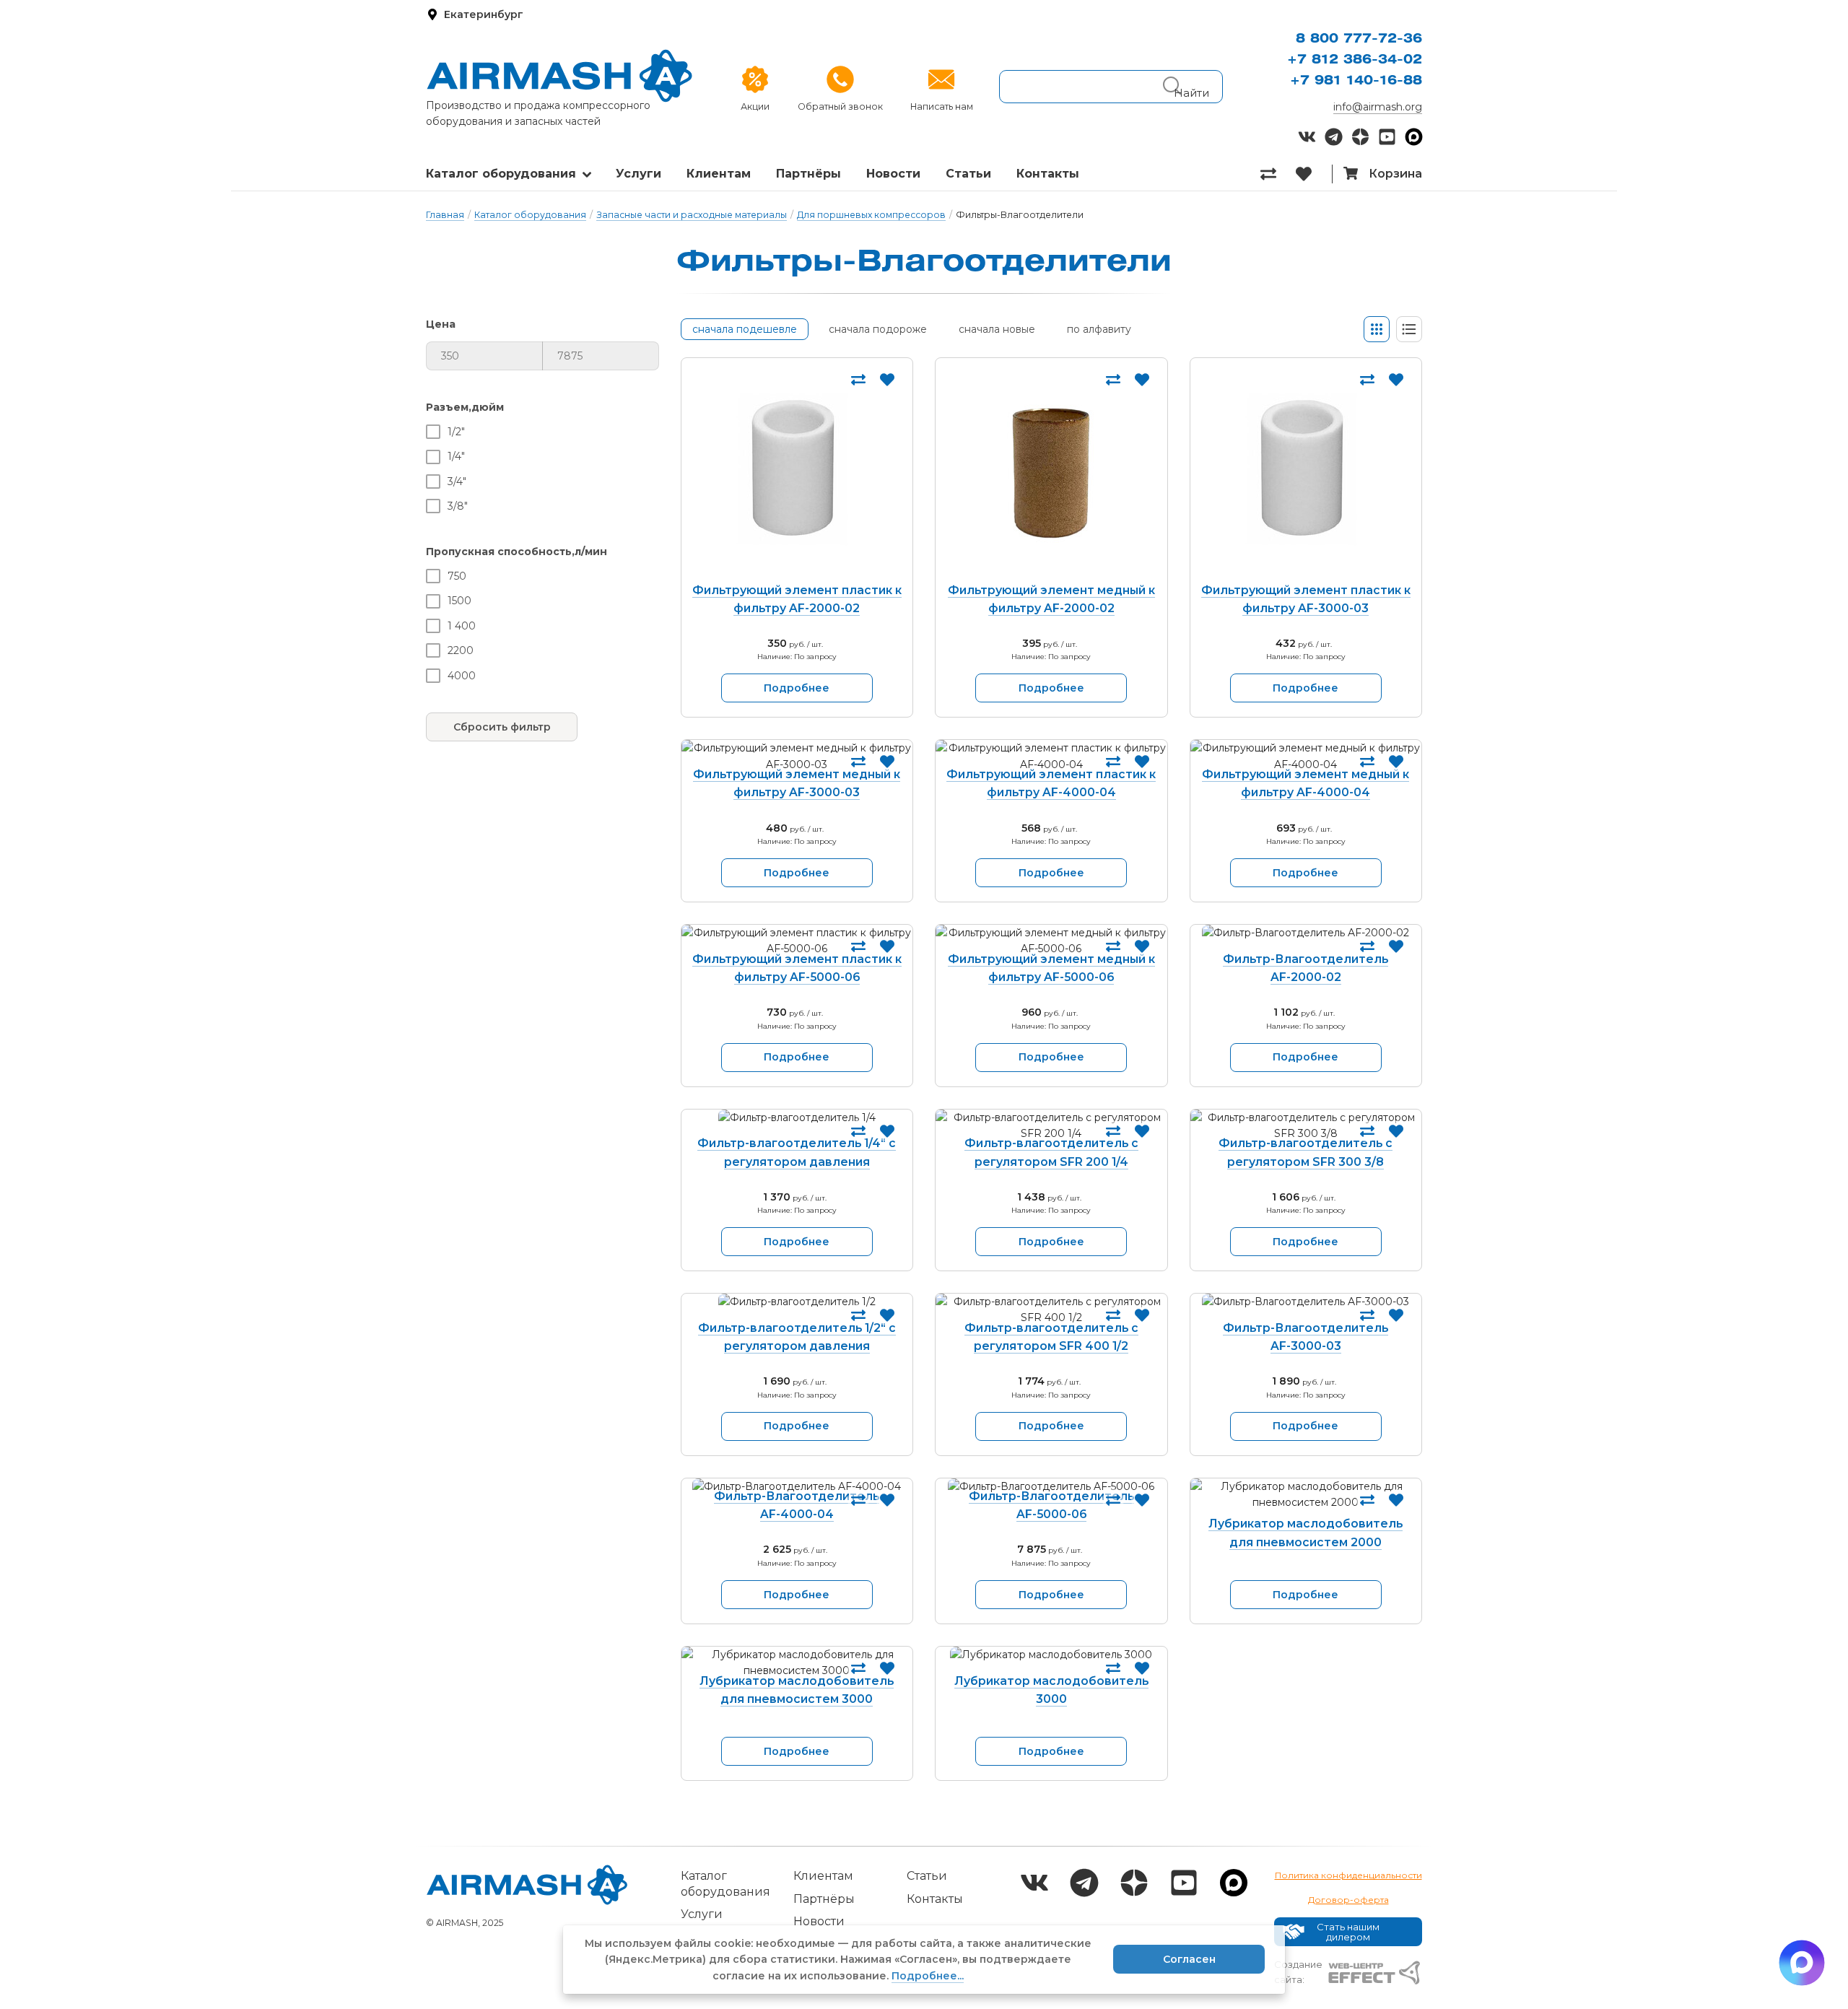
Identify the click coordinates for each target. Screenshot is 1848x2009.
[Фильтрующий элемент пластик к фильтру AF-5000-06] (797, 941)
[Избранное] (1313, 174)
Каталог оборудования (501, 174)
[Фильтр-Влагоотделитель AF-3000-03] (1306, 1310)
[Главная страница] (559, 76)
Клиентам (719, 174)
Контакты (1048, 174)
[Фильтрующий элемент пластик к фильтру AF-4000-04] (1051, 756)
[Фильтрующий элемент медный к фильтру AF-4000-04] (1306, 756)
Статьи (968, 174)
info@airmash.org (1378, 107)
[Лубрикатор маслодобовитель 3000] (1051, 1663)
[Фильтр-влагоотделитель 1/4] (797, 1126)
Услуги (638, 174)
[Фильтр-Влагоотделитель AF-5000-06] (1051, 1486)
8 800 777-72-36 (1359, 39)
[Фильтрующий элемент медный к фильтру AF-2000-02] (1051, 473)
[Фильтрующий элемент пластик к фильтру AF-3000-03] (1306, 473)
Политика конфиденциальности (1348, 1875)
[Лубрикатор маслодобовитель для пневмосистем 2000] (1306, 1500)
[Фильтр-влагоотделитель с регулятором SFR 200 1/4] (1051, 1126)
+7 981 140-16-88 (1356, 81)
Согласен (1189, 1959)
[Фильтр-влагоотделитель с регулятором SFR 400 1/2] (1051, 1310)
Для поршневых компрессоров (871, 215)
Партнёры (808, 174)
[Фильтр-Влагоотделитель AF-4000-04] (797, 1486)
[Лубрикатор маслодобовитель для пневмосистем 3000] (797, 1663)
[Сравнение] (1278, 174)
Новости (893, 174)
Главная (445, 215)
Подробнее (797, 688)
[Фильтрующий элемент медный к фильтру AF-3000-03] (797, 756)
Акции (755, 106)
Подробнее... (928, 1976)
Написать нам (942, 106)
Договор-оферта (1348, 1900)
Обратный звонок (840, 106)
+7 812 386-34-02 (1355, 60)
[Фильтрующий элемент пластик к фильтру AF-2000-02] (797, 473)
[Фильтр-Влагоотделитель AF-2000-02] (1306, 941)
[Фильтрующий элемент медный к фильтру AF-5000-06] (1051, 941)
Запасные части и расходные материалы (692, 215)
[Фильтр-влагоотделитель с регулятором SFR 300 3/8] (1306, 1126)
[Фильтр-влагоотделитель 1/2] (797, 1310)
